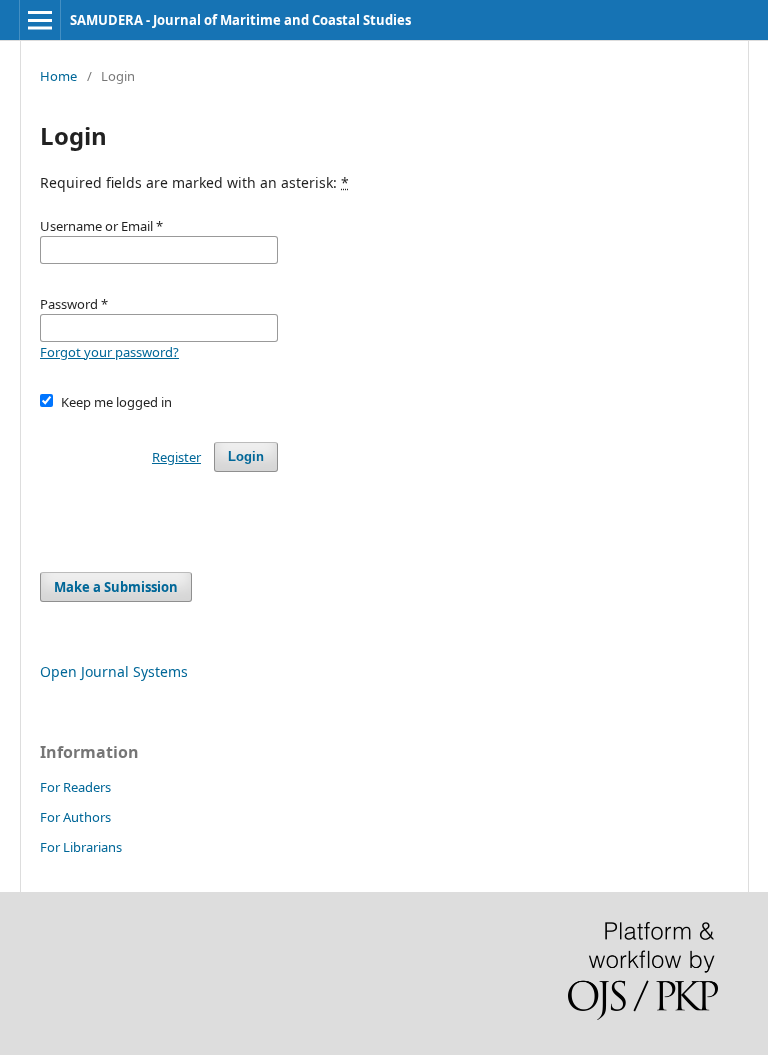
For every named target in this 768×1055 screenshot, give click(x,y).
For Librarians (81, 847)
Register (176, 457)
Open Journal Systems (114, 671)
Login (246, 456)
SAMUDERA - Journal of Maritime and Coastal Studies (240, 20)
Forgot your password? (109, 352)
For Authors (75, 817)
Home (58, 76)
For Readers (75, 787)
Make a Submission (116, 587)
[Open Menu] (40, 20)
